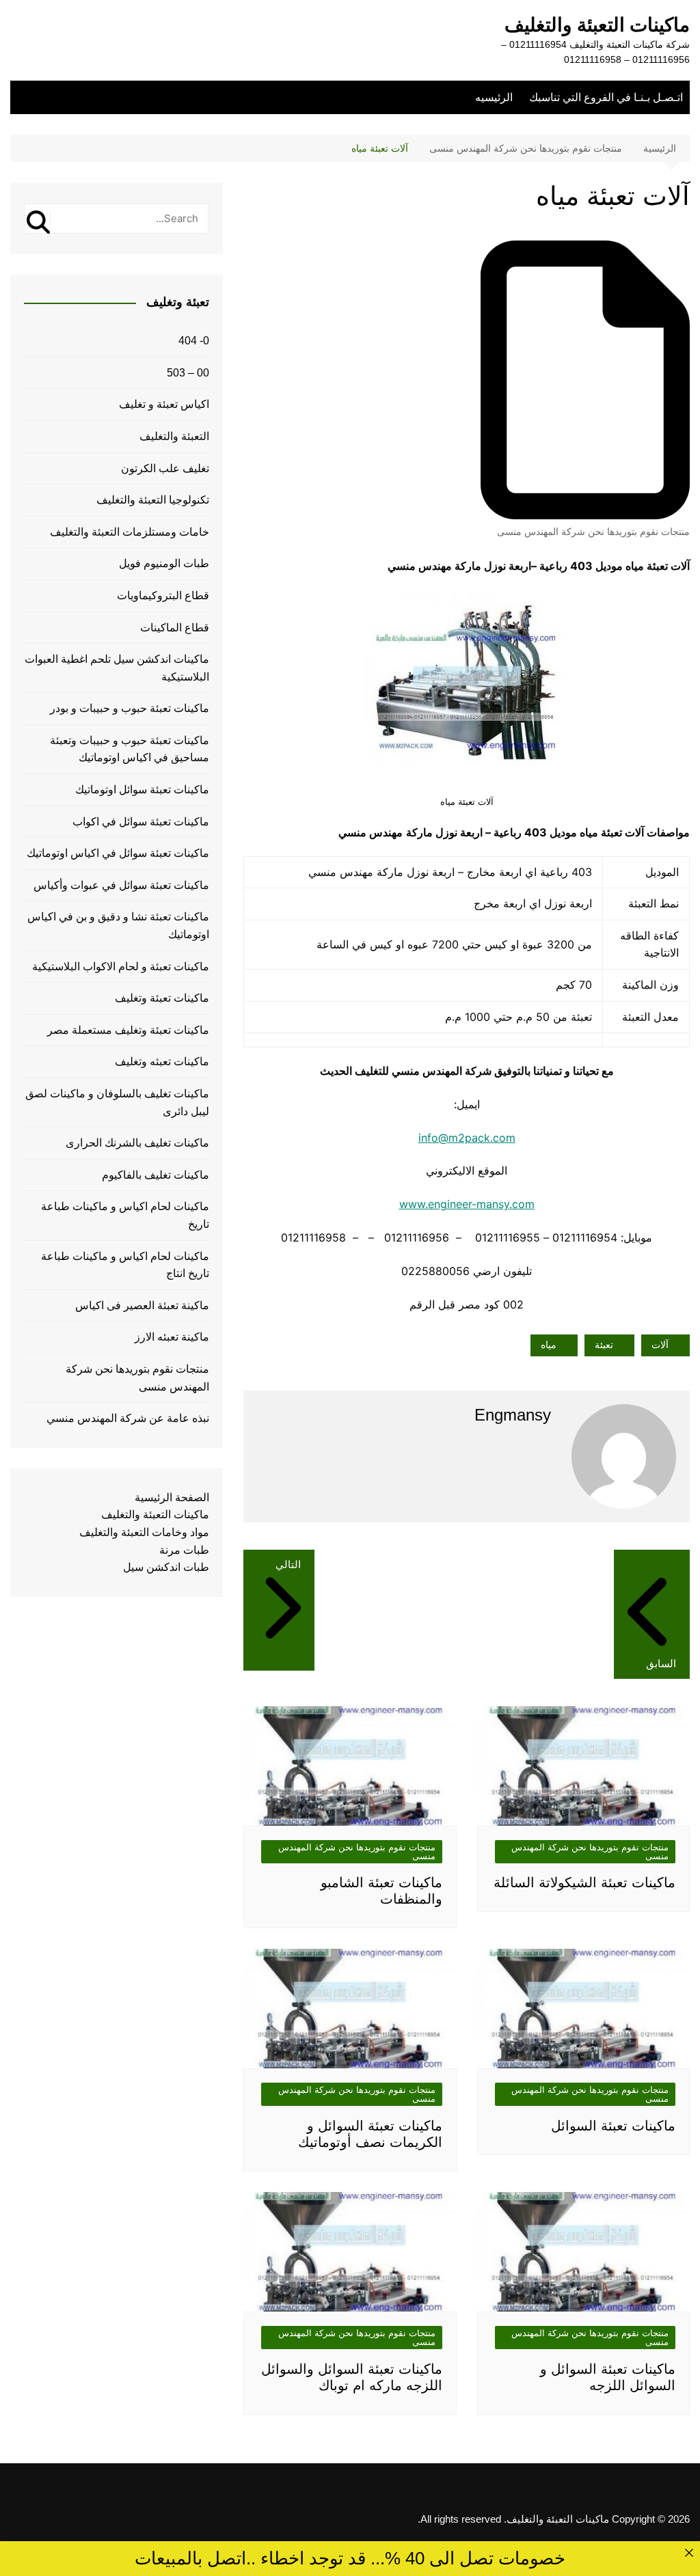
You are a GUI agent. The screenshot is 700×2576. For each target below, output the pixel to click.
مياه (549, 1345)
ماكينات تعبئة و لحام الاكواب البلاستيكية (121, 967)
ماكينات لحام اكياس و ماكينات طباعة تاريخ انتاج (125, 1265)
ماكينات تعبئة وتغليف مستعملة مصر (128, 1030)
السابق (661, 1663)
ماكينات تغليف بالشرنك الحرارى (137, 1143)
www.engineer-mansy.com (467, 1204)
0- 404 (194, 341)
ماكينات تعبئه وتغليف (162, 1061)
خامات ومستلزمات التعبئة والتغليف (130, 532)
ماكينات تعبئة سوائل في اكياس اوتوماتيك (118, 853)
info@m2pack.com (467, 1138)
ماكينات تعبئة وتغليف (162, 998)
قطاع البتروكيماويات (163, 595)
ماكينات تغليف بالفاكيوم (156, 1175)
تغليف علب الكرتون (165, 468)
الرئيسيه (494, 97)
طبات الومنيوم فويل (164, 563)
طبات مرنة (184, 1550)
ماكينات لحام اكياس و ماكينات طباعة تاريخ (125, 1215)
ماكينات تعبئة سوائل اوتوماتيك (142, 790)
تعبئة (604, 1345)
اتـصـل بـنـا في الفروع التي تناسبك (606, 97)
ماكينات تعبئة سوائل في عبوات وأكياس (121, 885)
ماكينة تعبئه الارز (172, 1337)
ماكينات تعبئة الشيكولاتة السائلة (584, 1882)
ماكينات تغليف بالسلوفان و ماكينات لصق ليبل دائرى (117, 1102)
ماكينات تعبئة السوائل (613, 2126)
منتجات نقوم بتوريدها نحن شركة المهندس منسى (593, 532)
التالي (288, 1564)
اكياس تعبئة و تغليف (164, 404)
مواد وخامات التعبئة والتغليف (144, 1532)
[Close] (689, 2552)
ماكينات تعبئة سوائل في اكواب (141, 822)
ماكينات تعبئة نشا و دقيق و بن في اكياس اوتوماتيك (118, 926)
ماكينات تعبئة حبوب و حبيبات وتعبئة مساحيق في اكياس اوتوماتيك (130, 749)
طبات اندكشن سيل (166, 1567)
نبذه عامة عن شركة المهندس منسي (128, 1418)
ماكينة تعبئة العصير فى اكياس (142, 1305)
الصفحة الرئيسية (172, 1497)
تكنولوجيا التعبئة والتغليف (153, 500)
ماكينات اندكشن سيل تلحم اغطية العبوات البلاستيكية (117, 668)
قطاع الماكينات (175, 628)
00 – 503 (188, 373)
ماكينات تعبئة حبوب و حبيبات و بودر (130, 708)
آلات (660, 1345)
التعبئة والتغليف (174, 436)
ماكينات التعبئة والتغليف (597, 25)
